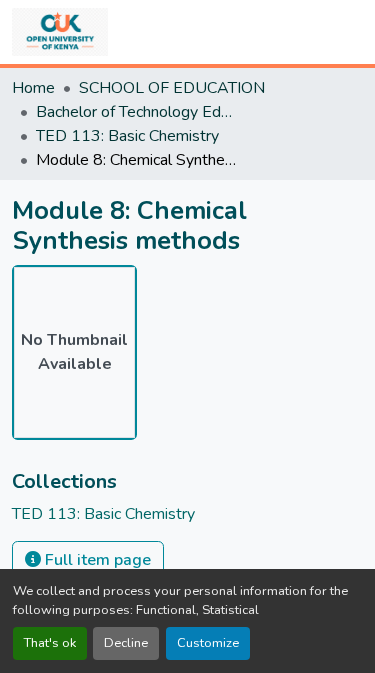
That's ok (50, 643)
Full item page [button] (96, 560)
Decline (126, 643)
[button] (60, 32)
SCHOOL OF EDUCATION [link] (172, 88)
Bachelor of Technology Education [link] (136, 112)
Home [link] (33, 88)
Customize (208, 643)
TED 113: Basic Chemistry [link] (127, 136)
